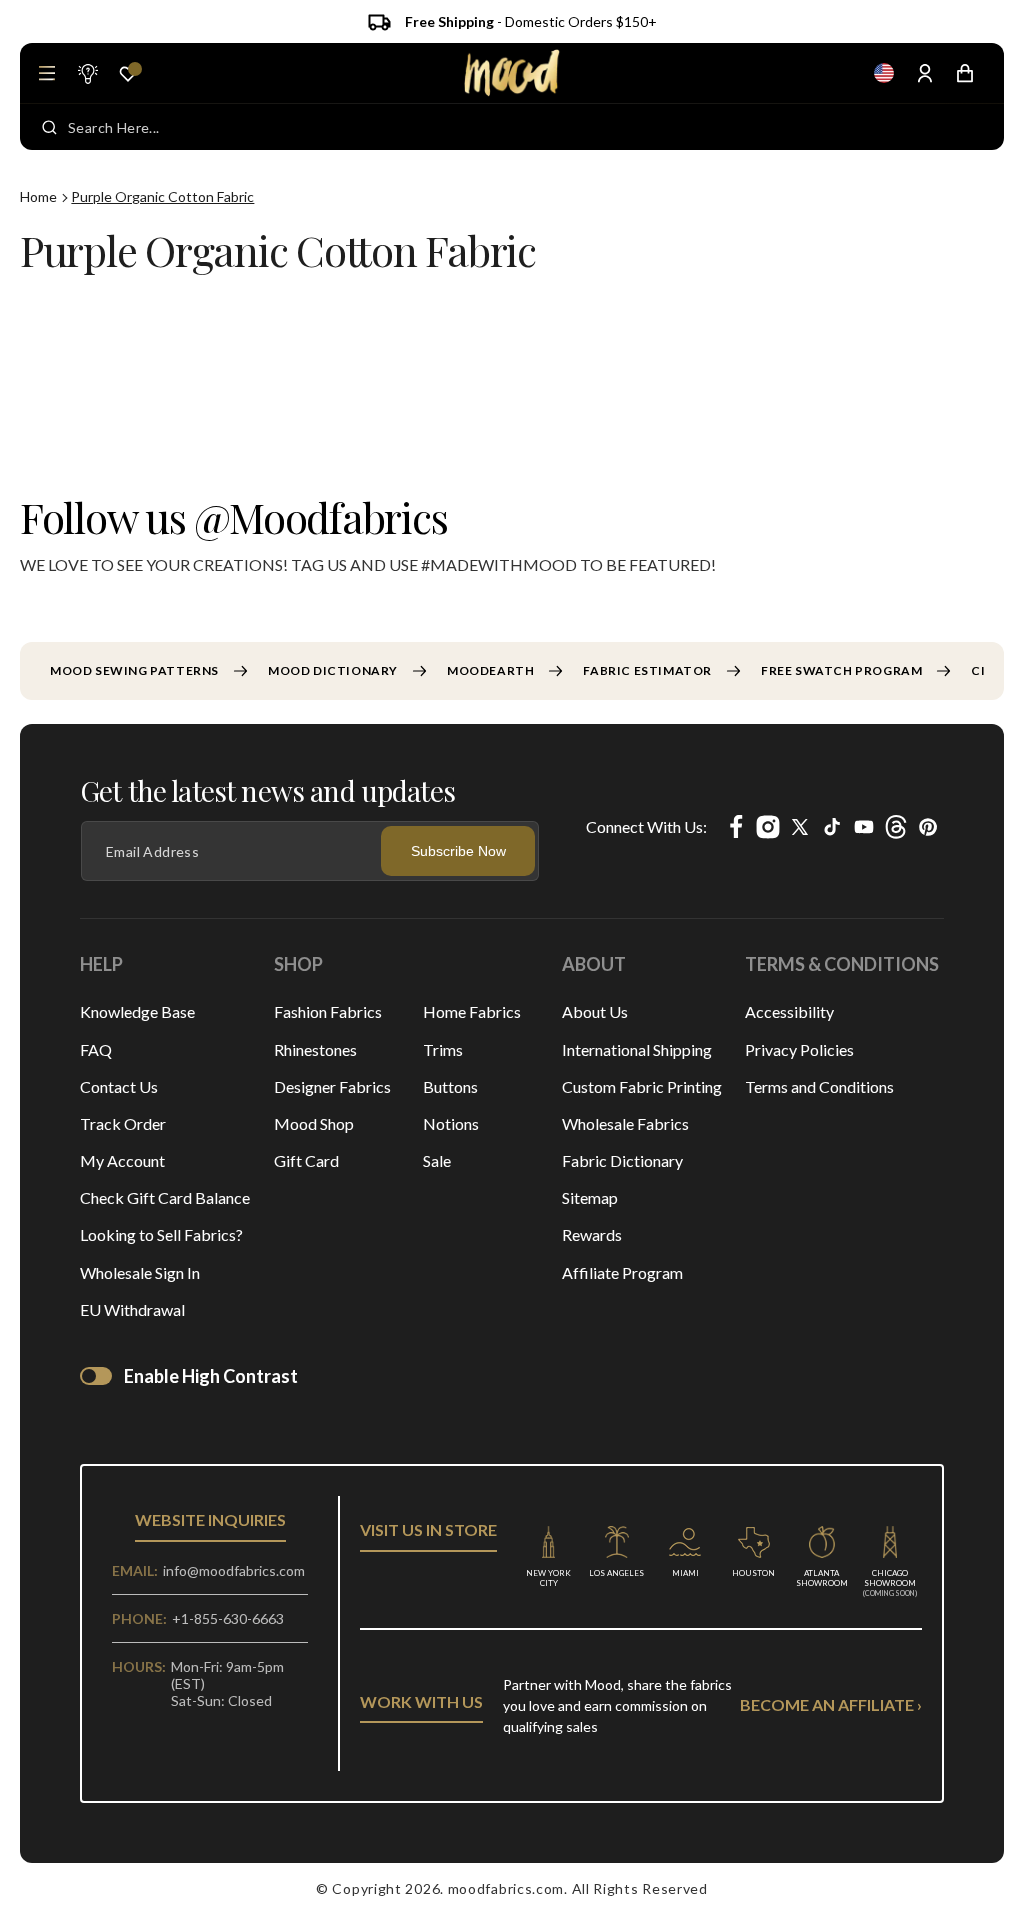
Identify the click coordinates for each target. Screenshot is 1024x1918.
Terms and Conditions (819, 1086)
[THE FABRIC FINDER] (87, 73)
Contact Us (119, 1086)
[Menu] (47, 73)
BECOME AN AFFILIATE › (831, 1704)
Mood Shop (314, 1123)
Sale (437, 1160)
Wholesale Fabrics (625, 1123)
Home (38, 196)
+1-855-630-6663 (228, 1618)
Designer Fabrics (332, 1086)
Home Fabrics (472, 1011)
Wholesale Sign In (140, 1272)
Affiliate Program (622, 1272)
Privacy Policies (799, 1049)
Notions (451, 1123)
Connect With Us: (646, 826)
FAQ (96, 1049)
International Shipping (637, 1049)
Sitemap (590, 1197)
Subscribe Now (458, 851)
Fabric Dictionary (622, 1160)
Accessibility (789, 1011)
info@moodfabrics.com (234, 1570)
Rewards (592, 1234)
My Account (122, 1160)
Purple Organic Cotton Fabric (162, 196)
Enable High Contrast (211, 1376)
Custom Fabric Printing (642, 1086)
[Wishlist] (128, 74)
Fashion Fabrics (328, 1011)
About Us (595, 1011)
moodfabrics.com (506, 1888)
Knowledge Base (137, 1011)
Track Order (123, 1123)
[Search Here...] (49, 127)
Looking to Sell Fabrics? (161, 1234)
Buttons (450, 1086)
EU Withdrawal (132, 1309)
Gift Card (306, 1160)
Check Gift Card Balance (165, 1197)
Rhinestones (315, 1049)
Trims (443, 1049)
